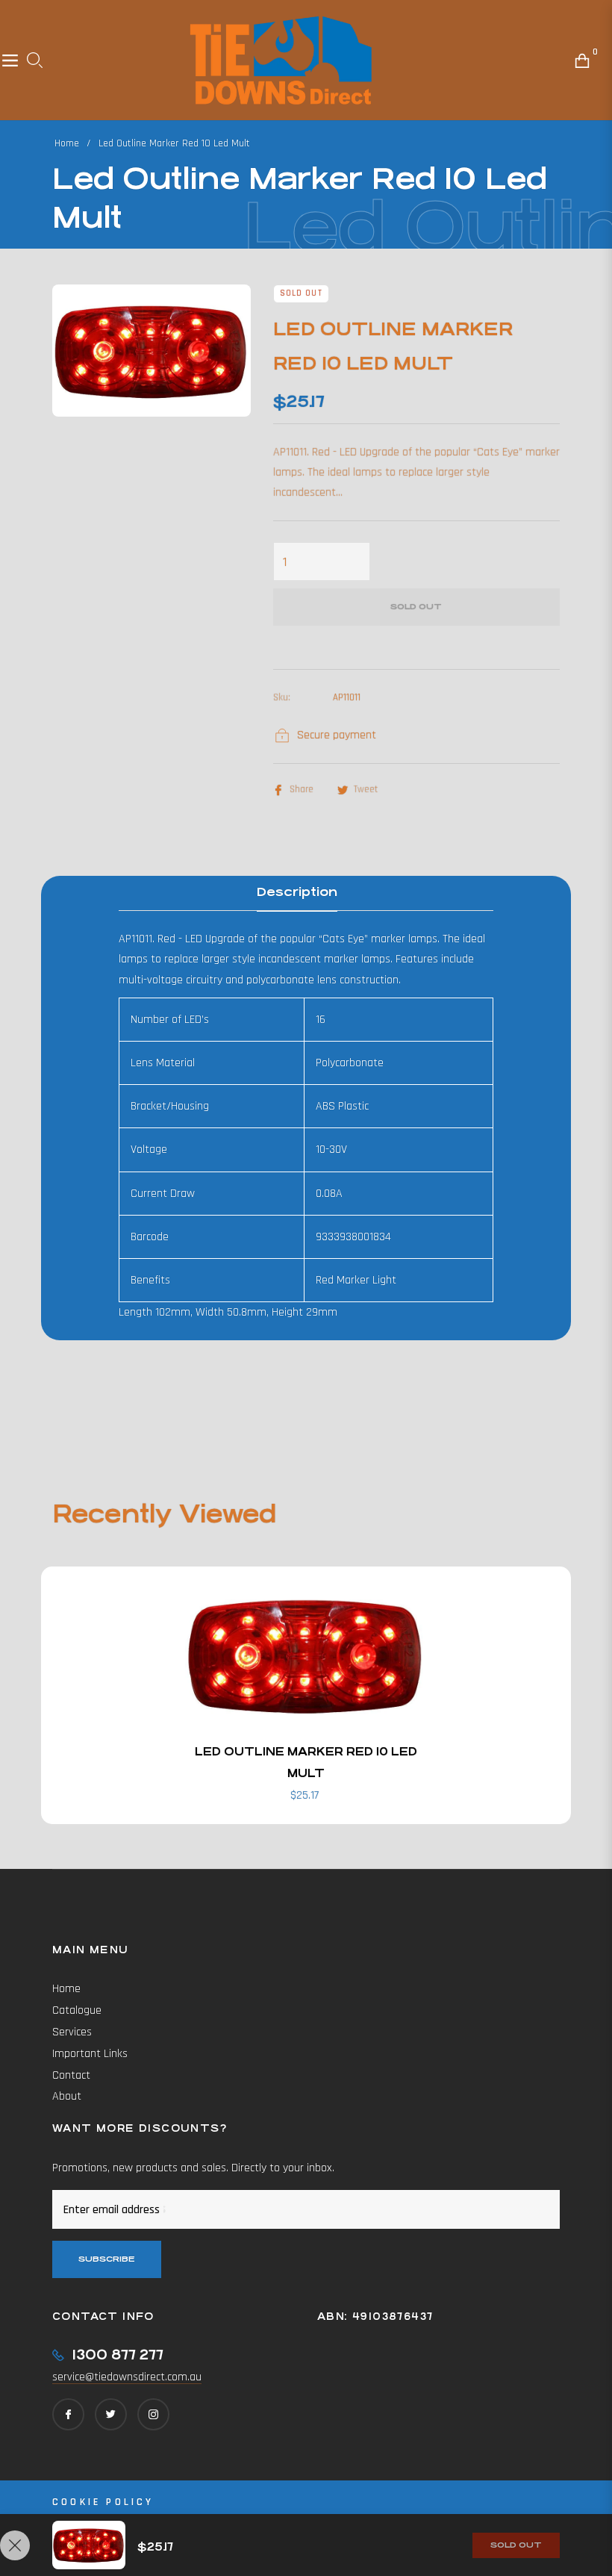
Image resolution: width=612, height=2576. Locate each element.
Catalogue (77, 2010)
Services (72, 2032)
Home (67, 143)
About (67, 2096)
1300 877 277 (118, 2355)
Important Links (90, 2054)
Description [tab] (297, 892)
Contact (71, 2075)
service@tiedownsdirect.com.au (127, 2377)
